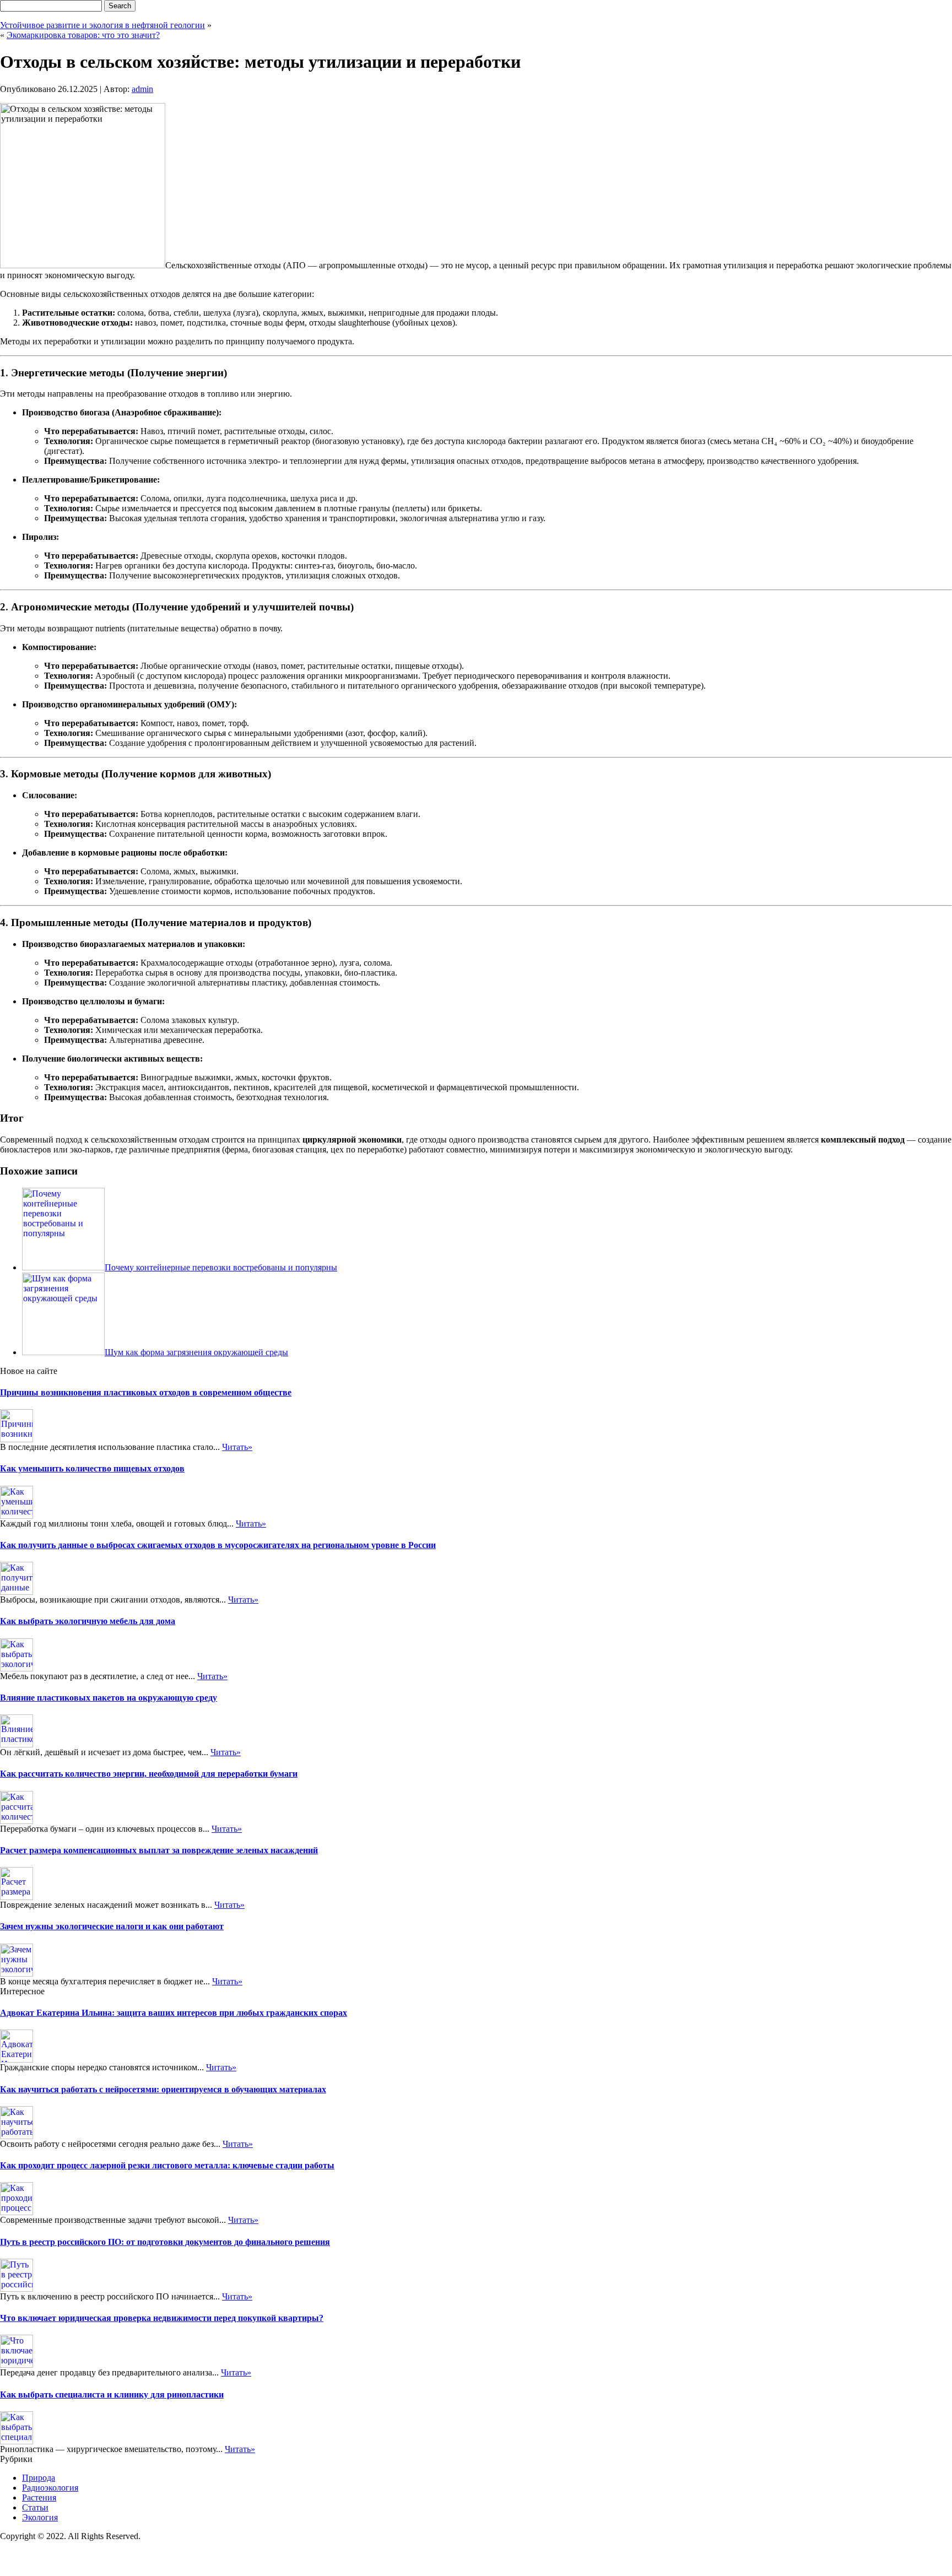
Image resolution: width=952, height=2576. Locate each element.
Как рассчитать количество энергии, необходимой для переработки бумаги (149, 1774)
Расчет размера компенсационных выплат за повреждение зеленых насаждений (159, 1850)
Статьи (35, 2507)
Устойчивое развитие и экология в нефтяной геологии (102, 25)
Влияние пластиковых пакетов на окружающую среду (109, 1698)
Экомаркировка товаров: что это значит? (83, 35)
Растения (39, 2497)
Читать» (237, 1447)
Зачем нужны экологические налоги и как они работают (112, 1926)
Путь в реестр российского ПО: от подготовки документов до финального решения (165, 2242)
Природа (39, 2478)
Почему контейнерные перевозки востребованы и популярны (221, 1267)
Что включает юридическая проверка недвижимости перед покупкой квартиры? (162, 2318)
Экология (40, 2517)
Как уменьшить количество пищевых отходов (92, 1468)
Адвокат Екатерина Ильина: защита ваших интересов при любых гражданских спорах (174, 2013)
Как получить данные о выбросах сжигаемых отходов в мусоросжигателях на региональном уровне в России (218, 1545)
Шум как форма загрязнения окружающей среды (196, 1352)
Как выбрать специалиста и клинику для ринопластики (112, 2394)
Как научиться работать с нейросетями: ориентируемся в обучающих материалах (163, 2089)
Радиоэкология (50, 2488)
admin (142, 89)
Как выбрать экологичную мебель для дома (88, 1621)
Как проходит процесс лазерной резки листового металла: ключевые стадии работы (167, 2165)
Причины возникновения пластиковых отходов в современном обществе (146, 1392)
